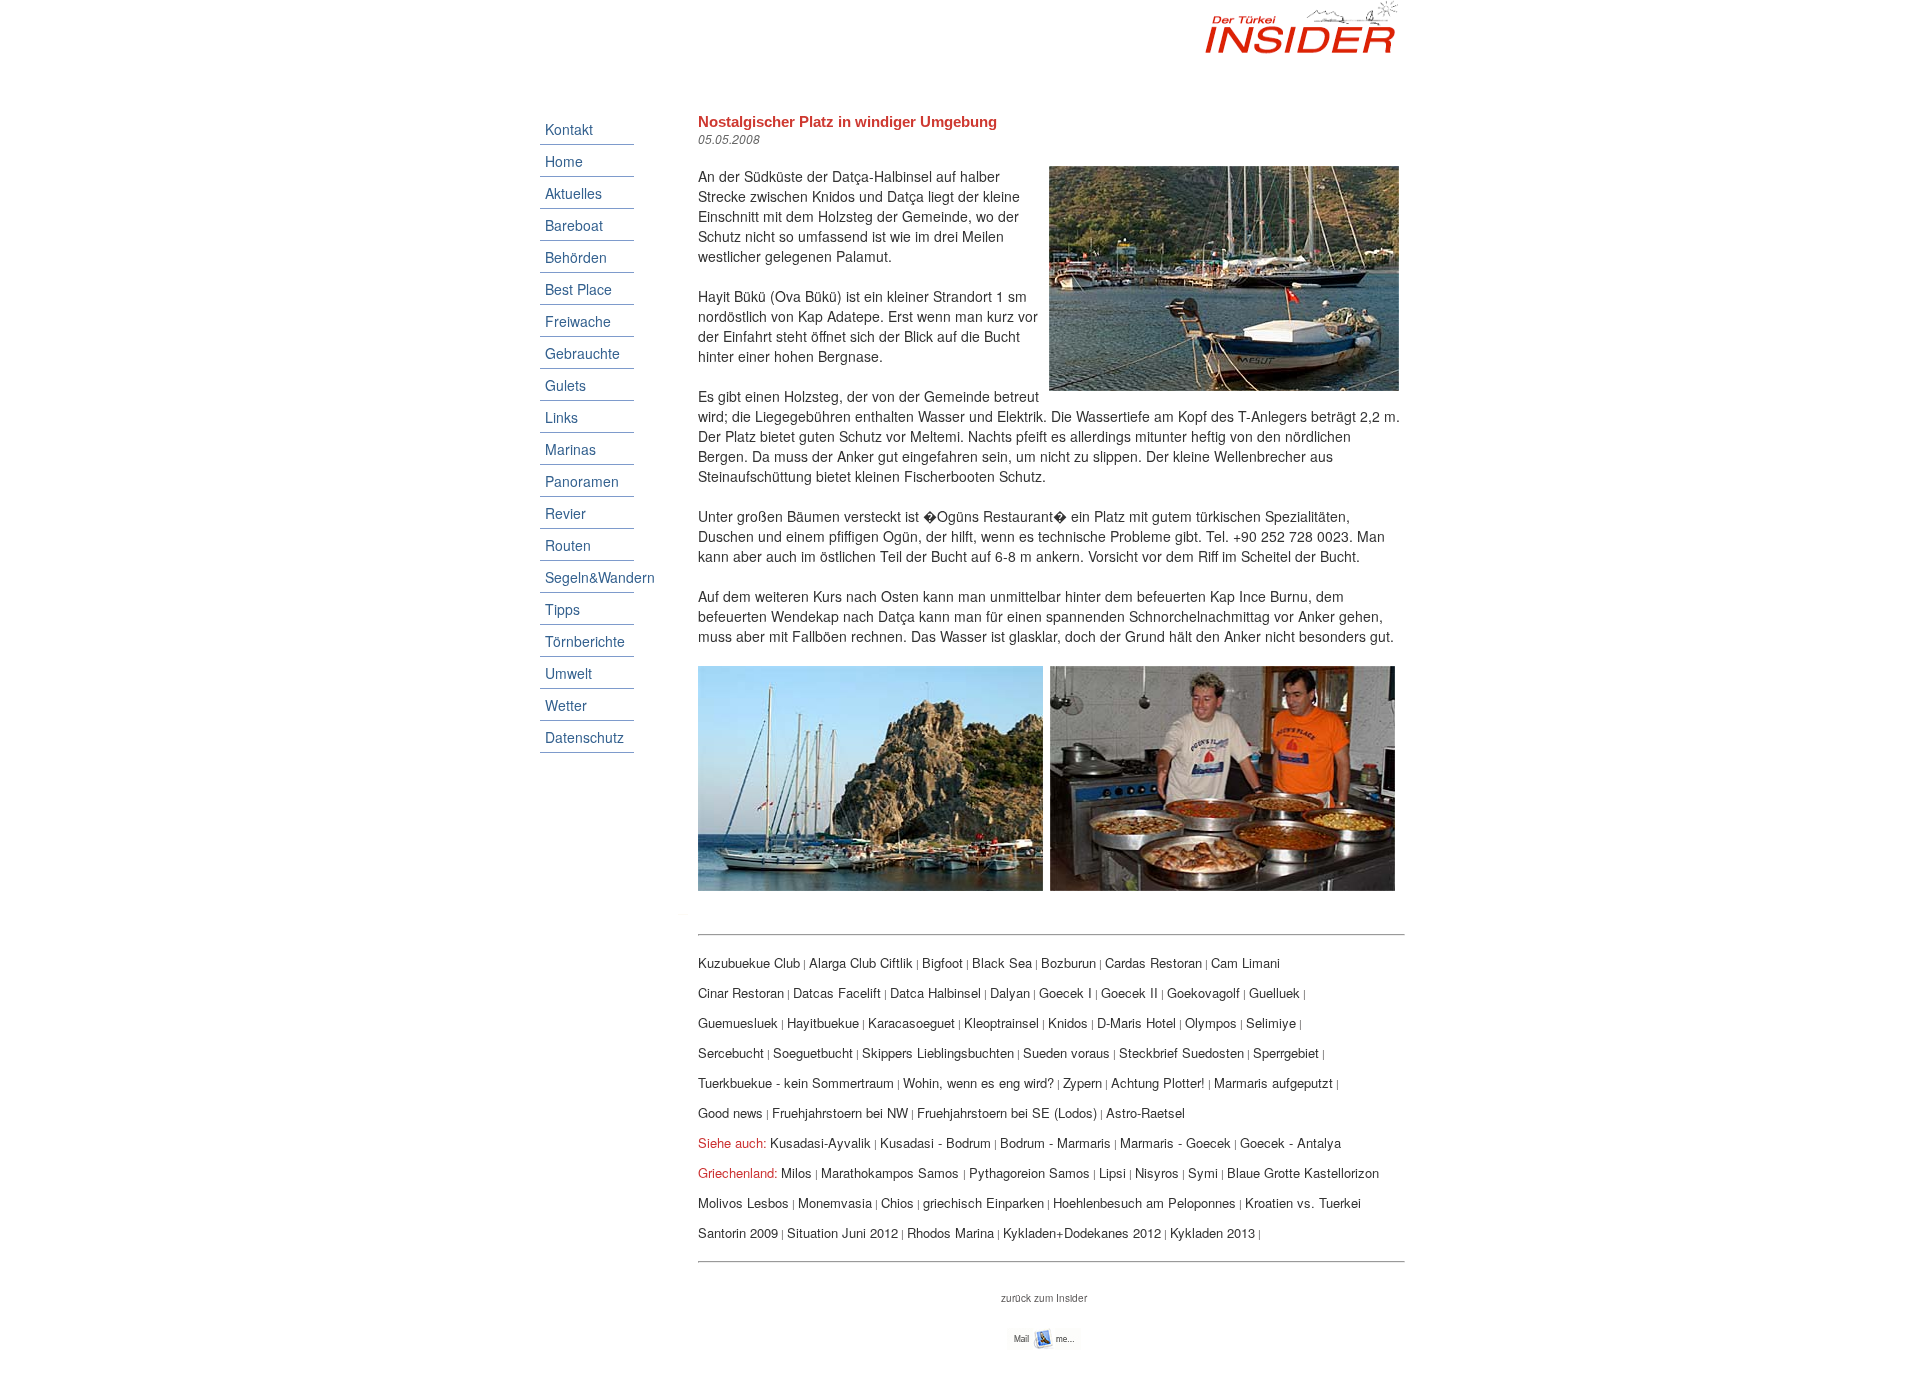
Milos (796, 1172)
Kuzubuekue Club (749, 962)
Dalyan (1010, 992)
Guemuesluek (738, 1022)
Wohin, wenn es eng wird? (978, 1082)
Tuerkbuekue (737, 1082)
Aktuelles (573, 193)
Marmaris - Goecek (1175, 1142)
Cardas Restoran (1153, 962)
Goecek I (1065, 992)
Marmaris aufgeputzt (1273, 1082)
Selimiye (1271, 1022)
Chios (897, 1202)
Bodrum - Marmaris (1055, 1142)
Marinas (570, 449)
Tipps (562, 609)
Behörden (576, 257)
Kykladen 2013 (1212, 1232)
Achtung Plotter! (1158, 1082)
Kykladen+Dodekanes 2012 (1082, 1232)
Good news (730, 1112)
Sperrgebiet (1286, 1052)
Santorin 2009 (738, 1232)
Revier (565, 513)
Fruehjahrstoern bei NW (840, 1112)
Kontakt (569, 129)
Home (564, 161)
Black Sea (1002, 962)
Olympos (1211, 1022)
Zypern (1082, 1082)
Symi (1203, 1172)
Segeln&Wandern (589, 577)
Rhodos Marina (950, 1232)
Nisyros (1157, 1172)
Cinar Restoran (741, 992)
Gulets (565, 385)
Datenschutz (584, 737)
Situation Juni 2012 (842, 1232)
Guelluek (1274, 992)
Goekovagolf (1203, 992)
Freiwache (578, 321)
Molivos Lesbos (743, 1202)
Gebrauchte (582, 353)
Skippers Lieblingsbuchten (938, 1052)
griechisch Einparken (983, 1202)
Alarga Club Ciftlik (861, 962)
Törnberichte (585, 641)
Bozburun (1068, 962)
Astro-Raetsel (1145, 1112)
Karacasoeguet (911, 1022)
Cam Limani (1245, 962)
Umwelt (568, 673)
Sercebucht (731, 1052)
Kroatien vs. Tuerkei (1303, 1202)
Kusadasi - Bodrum (935, 1142)
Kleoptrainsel (1001, 1022)
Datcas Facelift (837, 992)
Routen (568, 545)
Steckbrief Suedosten (1181, 1052)
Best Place (578, 289)
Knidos (1068, 1022)
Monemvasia (835, 1202)
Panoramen (582, 481)
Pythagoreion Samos (1029, 1172)
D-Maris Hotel (1136, 1022)
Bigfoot (942, 962)
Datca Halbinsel (935, 992)
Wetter (566, 705)
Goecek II (1129, 992)
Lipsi (1112, 1172)
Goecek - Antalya (1290, 1142)
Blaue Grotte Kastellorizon (1303, 1172)
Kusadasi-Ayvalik (820, 1142)
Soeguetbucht (813, 1052)
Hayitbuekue (823, 1022)
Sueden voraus (1066, 1052)
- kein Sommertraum (835, 1082)
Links (561, 417)
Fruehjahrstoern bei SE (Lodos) (1007, 1112)
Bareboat (574, 225)
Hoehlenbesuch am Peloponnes (1144, 1202)
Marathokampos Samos (892, 1172)
